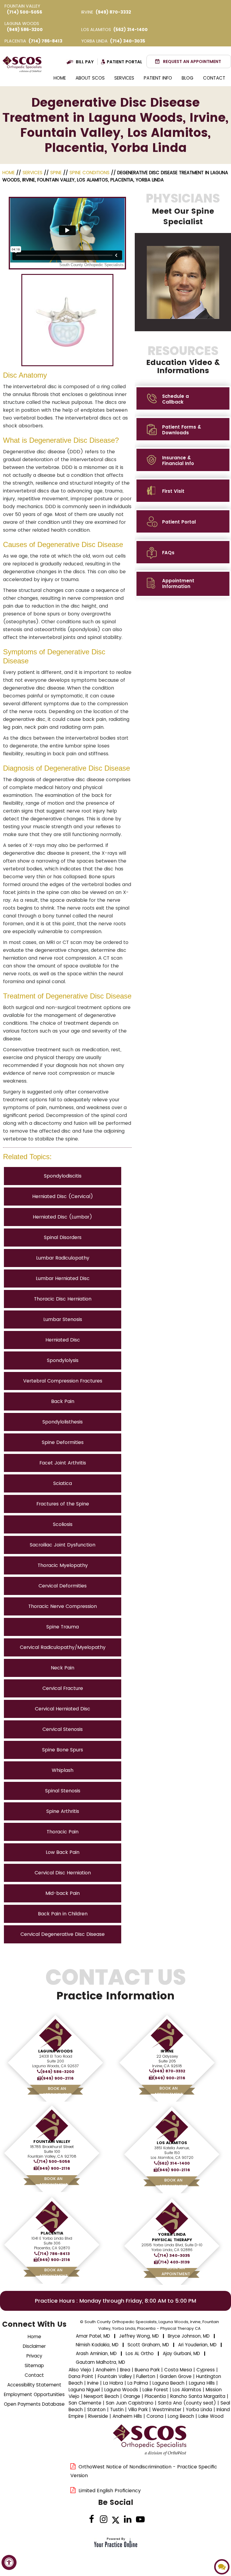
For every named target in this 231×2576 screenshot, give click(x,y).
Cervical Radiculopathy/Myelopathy (63, 1647)
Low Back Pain (63, 1852)
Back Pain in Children (63, 1914)
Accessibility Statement (34, 2385)
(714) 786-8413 (45, 41)
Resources (183, 360)
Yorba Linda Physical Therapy (172, 2237)
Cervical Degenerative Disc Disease (63, 1934)
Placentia (52, 2233)
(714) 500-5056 (25, 12)
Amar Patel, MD (93, 2336)
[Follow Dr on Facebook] (92, 2520)
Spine (56, 173)
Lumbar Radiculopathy (63, 1258)
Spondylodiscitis (63, 1176)
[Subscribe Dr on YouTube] (140, 2520)
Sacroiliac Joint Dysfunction (63, 1545)
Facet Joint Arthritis (63, 1463)
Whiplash (63, 1770)
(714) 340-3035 (128, 41)
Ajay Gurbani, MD (181, 2353)
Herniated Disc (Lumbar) (63, 1217)
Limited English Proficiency (110, 2491)
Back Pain (63, 1401)
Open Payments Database (34, 2404)
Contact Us (116, 1984)
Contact (214, 78)
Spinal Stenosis (63, 1791)
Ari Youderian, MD (197, 2345)
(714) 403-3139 (174, 2262)
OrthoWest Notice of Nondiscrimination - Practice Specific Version (144, 2471)
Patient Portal (125, 62)
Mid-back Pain (63, 1893)
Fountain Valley (52, 2142)
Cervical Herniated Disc (63, 1709)
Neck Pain (63, 1668)
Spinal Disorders (63, 1237)
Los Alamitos (172, 2143)
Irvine (167, 2051)
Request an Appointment (192, 61)
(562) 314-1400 (131, 30)
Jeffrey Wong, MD (139, 2336)
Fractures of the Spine (63, 1504)
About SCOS (90, 78)
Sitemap (34, 2365)
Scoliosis (63, 1524)
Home (60, 78)
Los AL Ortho (140, 2353)
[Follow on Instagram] (104, 2520)
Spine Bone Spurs (63, 1750)
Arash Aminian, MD (96, 2353)
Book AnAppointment (57, 2092)
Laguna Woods (55, 2051)
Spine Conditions (89, 173)
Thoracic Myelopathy (63, 1565)
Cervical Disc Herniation (63, 1873)
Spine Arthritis (63, 1811)
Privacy (34, 2356)
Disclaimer (34, 2346)
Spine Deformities (63, 1442)
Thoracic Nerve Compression (63, 1606)
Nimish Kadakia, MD (97, 2345)
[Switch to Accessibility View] (9, 2562)
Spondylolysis (63, 1360)
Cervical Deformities (63, 1586)
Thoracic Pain (63, 1832)
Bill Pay (85, 62)
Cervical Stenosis (63, 1729)
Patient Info (158, 78)
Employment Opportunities (34, 2394)
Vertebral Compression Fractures (63, 1381)
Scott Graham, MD (148, 2345)
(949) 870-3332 (113, 12)
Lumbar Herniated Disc (63, 1278)
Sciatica (63, 1483)
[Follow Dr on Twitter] (116, 2520)
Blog (188, 78)
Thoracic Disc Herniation (63, 1299)
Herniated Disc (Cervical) (63, 1196)
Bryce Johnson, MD (189, 2336)
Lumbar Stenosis (63, 1319)
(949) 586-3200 (25, 30)
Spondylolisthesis (63, 1422)
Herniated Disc (63, 1340)
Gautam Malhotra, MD (100, 2362)
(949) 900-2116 (57, 2078)
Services (124, 78)
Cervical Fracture (63, 1688)
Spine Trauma (63, 1627)
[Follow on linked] (128, 2520)
